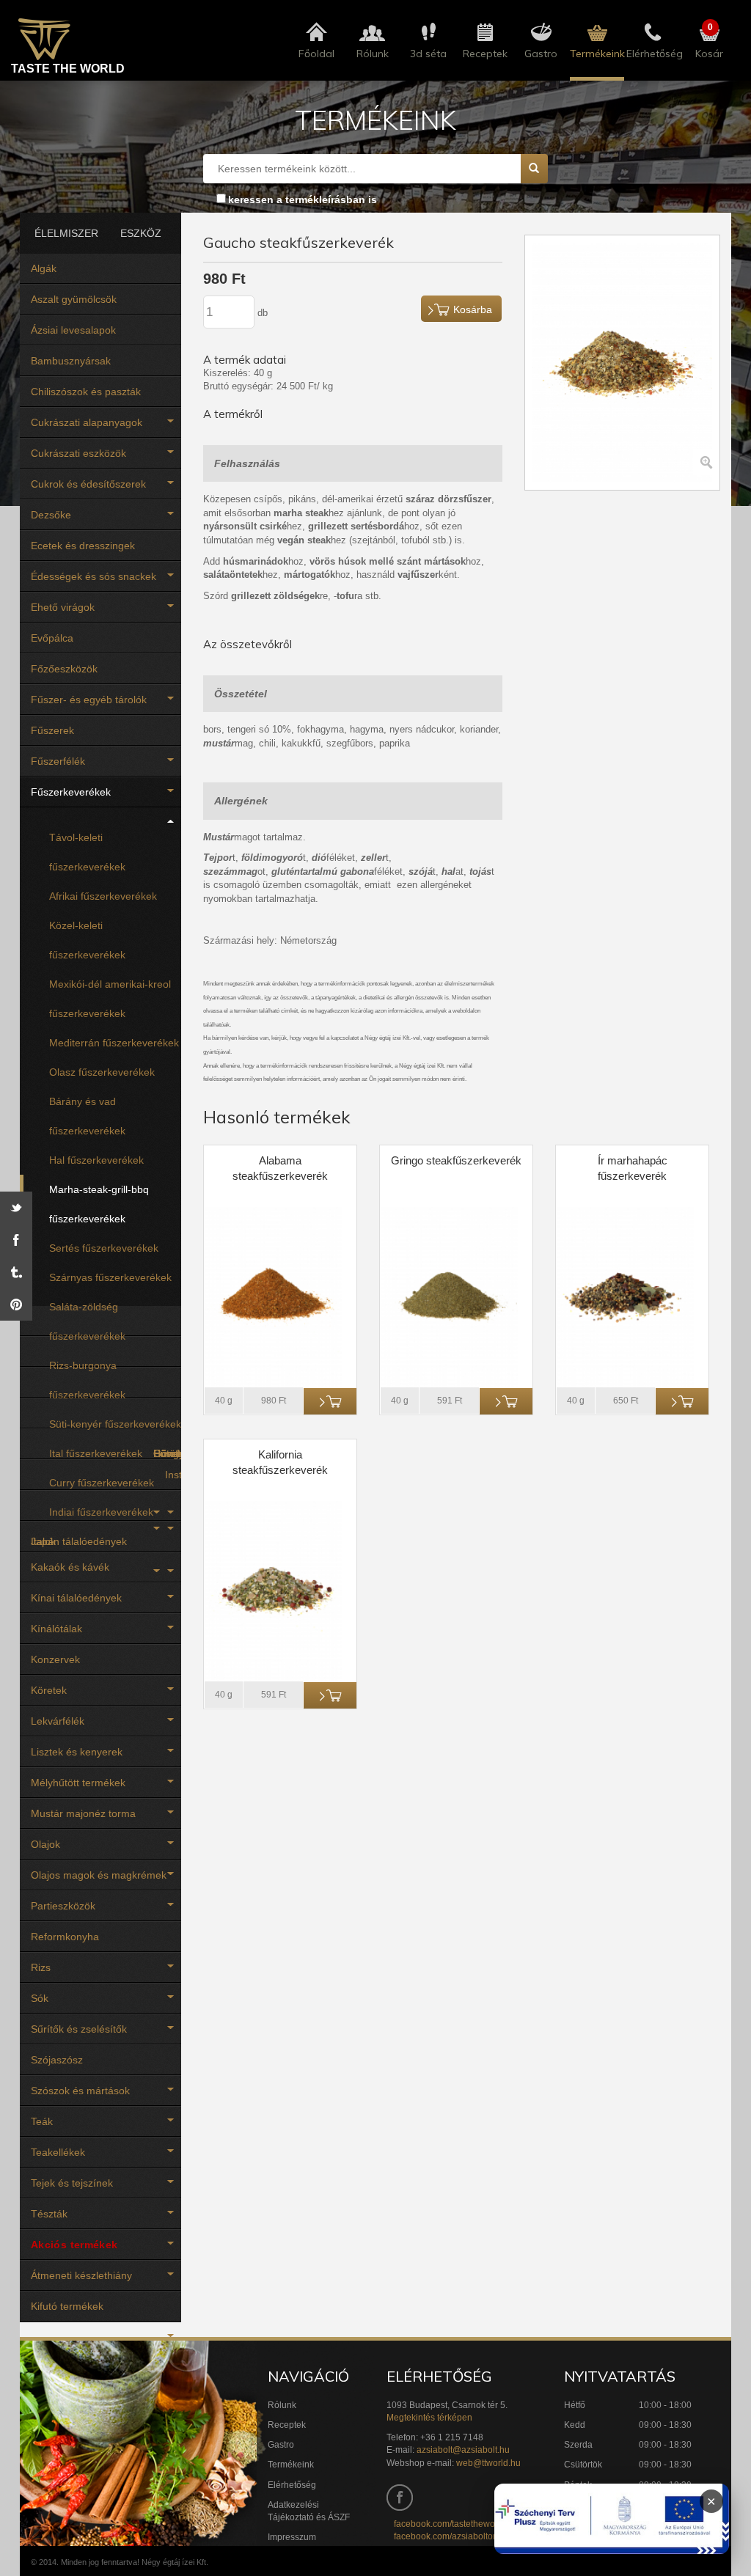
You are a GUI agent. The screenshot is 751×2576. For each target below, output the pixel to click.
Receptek (287, 2425)
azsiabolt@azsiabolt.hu (463, 2450)
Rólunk (282, 2405)
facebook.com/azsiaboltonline (453, 2536)
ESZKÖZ (141, 233)
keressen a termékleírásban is (303, 199)
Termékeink (291, 2465)
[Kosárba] (330, 1401)
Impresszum (292, 2537)
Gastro (281, 2445)
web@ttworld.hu (488, 2463)
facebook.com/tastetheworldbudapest (468, 2524)
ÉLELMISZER (61, 233)
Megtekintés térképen (429, 2418)
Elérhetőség (292, 2485)
